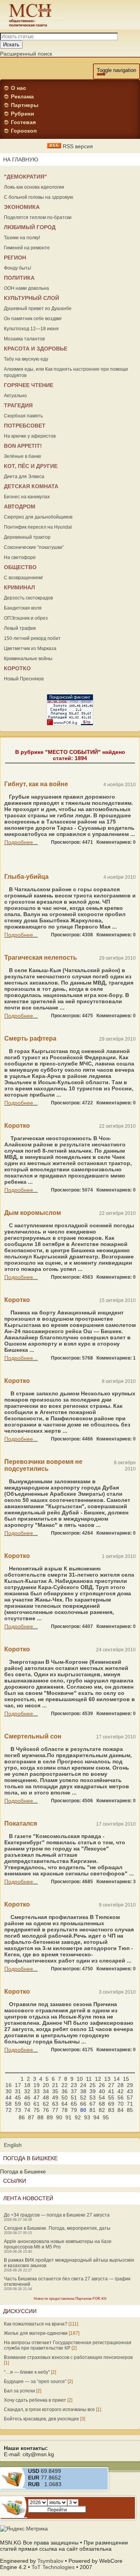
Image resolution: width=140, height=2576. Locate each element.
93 (87, 2117)
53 (93, 2098)
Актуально (15, 396)
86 (22, 2117)
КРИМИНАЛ (19, 587)
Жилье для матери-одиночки (36, 2333)
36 (65, 2091)
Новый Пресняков (24, 679)
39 (93, 2091)
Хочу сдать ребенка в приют (35, 2400)
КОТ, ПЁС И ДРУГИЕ (31, 466)
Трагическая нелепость (41, 958)
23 (74, 2085)
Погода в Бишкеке (23, 2171)
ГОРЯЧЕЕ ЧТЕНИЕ (29, 385)
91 (68, 2117)
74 (27, 2110)
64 (65, 2104)
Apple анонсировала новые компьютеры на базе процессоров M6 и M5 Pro (58, 2244)
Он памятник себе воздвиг (33, 319)
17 (18, 2085)
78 (65, 2110)
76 (46, 2110)
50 (65, 2098)
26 (102, 2085)
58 (9, 2104)
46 (27, 2098)
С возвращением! (23, 578)
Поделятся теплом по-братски (38, 217)
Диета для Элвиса (24, 477)
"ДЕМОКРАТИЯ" (25, 177)
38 (83, 2091)
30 (9, 2091)
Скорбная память (23, 416)
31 (18, 2091)
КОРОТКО (17, 668)
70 (121, 2104)
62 (46, 2104)
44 (9, 2098)
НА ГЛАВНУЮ (21, 159)
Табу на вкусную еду (26, 359)
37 (74, 2091)
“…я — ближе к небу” (27, 2372)
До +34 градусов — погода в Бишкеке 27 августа (57, 2215)
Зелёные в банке (23, 456)
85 (130, 2110)
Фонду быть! (17, 268)
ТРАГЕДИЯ (18, 405)
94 (96, 2117)
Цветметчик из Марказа (30, 648)
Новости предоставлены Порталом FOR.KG (70, 2299)
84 (121, 2110)
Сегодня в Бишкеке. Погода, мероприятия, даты (57, 2228)
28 (121, 2085)
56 (121, 2098)
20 (46, 2085)
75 (37, 2110)
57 (130, 2098)
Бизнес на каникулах (27, 497)
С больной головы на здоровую (38, 197)
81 (93, 2110)
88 (40, 2117)
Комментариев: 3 (116, 1882)
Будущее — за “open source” (35, 2381)
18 (27, 2085)
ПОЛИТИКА (19, 278)
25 (93, 2085)
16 (9, 2085)
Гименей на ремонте (27, 248)
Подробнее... (21, 842)
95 (106, 2117)
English (13, 2145)
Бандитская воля (23, 608)
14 (117, 2079)
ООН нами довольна (26, 288)
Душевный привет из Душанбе (38, 308)
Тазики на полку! (22, 238)
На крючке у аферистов (30, 436)
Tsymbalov (50, 2561)
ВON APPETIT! (23, 446)
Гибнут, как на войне (36, 784)
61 (37, 2104)
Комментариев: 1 (116, 1358)
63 (55, 2104)
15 (126, 2079)
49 (55, 2098)
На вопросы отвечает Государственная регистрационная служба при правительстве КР (68, 2345)
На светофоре (20, 557)
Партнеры (25, 105)
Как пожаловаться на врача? (36, 2324)
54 (102, 2098)
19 (37, 2085)
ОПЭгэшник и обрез (26, 618)
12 (98, 2079)
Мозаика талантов (24, 339)
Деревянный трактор (27, 537)
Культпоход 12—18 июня (31, 329)
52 (83, 2098)
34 (46, 2091)
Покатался (21, 1823)
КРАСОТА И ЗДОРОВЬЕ (36, 349)
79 (74, 2110)
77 (55, 2110)
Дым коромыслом (33, 1213)
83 (111, 2110)
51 (74, 2098)
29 (130, 2085)
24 (83, 2085)
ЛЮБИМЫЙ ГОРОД (30, 227)
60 (27, 2104)
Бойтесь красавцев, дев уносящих (41, 2419)
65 (74, 2104)
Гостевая (23, 122)
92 (78, 2117)
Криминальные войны (28, 659)
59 (18, 2104)
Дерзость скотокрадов (28, 598)
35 (55, 2091)
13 (107, 2079)
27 (111, 2085)
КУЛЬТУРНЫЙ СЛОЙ (31, 298)
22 (65, 2085)
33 (37, 2091)
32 (27, 2091)
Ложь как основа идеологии (34, 187)
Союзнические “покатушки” (34, 547)
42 (121, 2091)
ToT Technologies (53, 2567)
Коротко (17, 1126)
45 (18, 2098)
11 (89, 2079)
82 (102, 2110)
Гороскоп (24, 131)
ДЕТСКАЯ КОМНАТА (31, 486)
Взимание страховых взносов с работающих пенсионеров (68, 2357)
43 (130, 2091)
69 (111, 2104)
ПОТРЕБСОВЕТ (25, 426)
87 (31, 2117)
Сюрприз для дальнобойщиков (38, 517)
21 (55, 2085)
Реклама (22, 96)
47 (37, 2098)
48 (46, 2098)
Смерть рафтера (30, 1038)
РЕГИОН (15, 258)
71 (130, 2104)
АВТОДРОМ (20, 506)
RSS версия (77, 146)
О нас (18, 88)
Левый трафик (20, 628)
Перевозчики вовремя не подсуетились (43, 1465)
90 (59, 2117)
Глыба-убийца (26, 877)
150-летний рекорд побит (32, 638)
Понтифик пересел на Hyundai (38, 527)
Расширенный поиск (26, 54)
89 (50, 2117)
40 (102, 2091)
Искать (11, 45)
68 (102, 2104)
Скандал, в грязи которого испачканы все (49, 2410)
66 (83, 2104)
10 (80, 2079)
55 (111, 2098)
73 (18, 2110)
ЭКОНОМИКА (22, 207)
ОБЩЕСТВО (20, 567)
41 (111, 2091)
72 (9, 2110)
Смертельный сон (33, 1736)
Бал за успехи (19, 2391)
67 (93, 2104)
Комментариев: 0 (116, 842)
